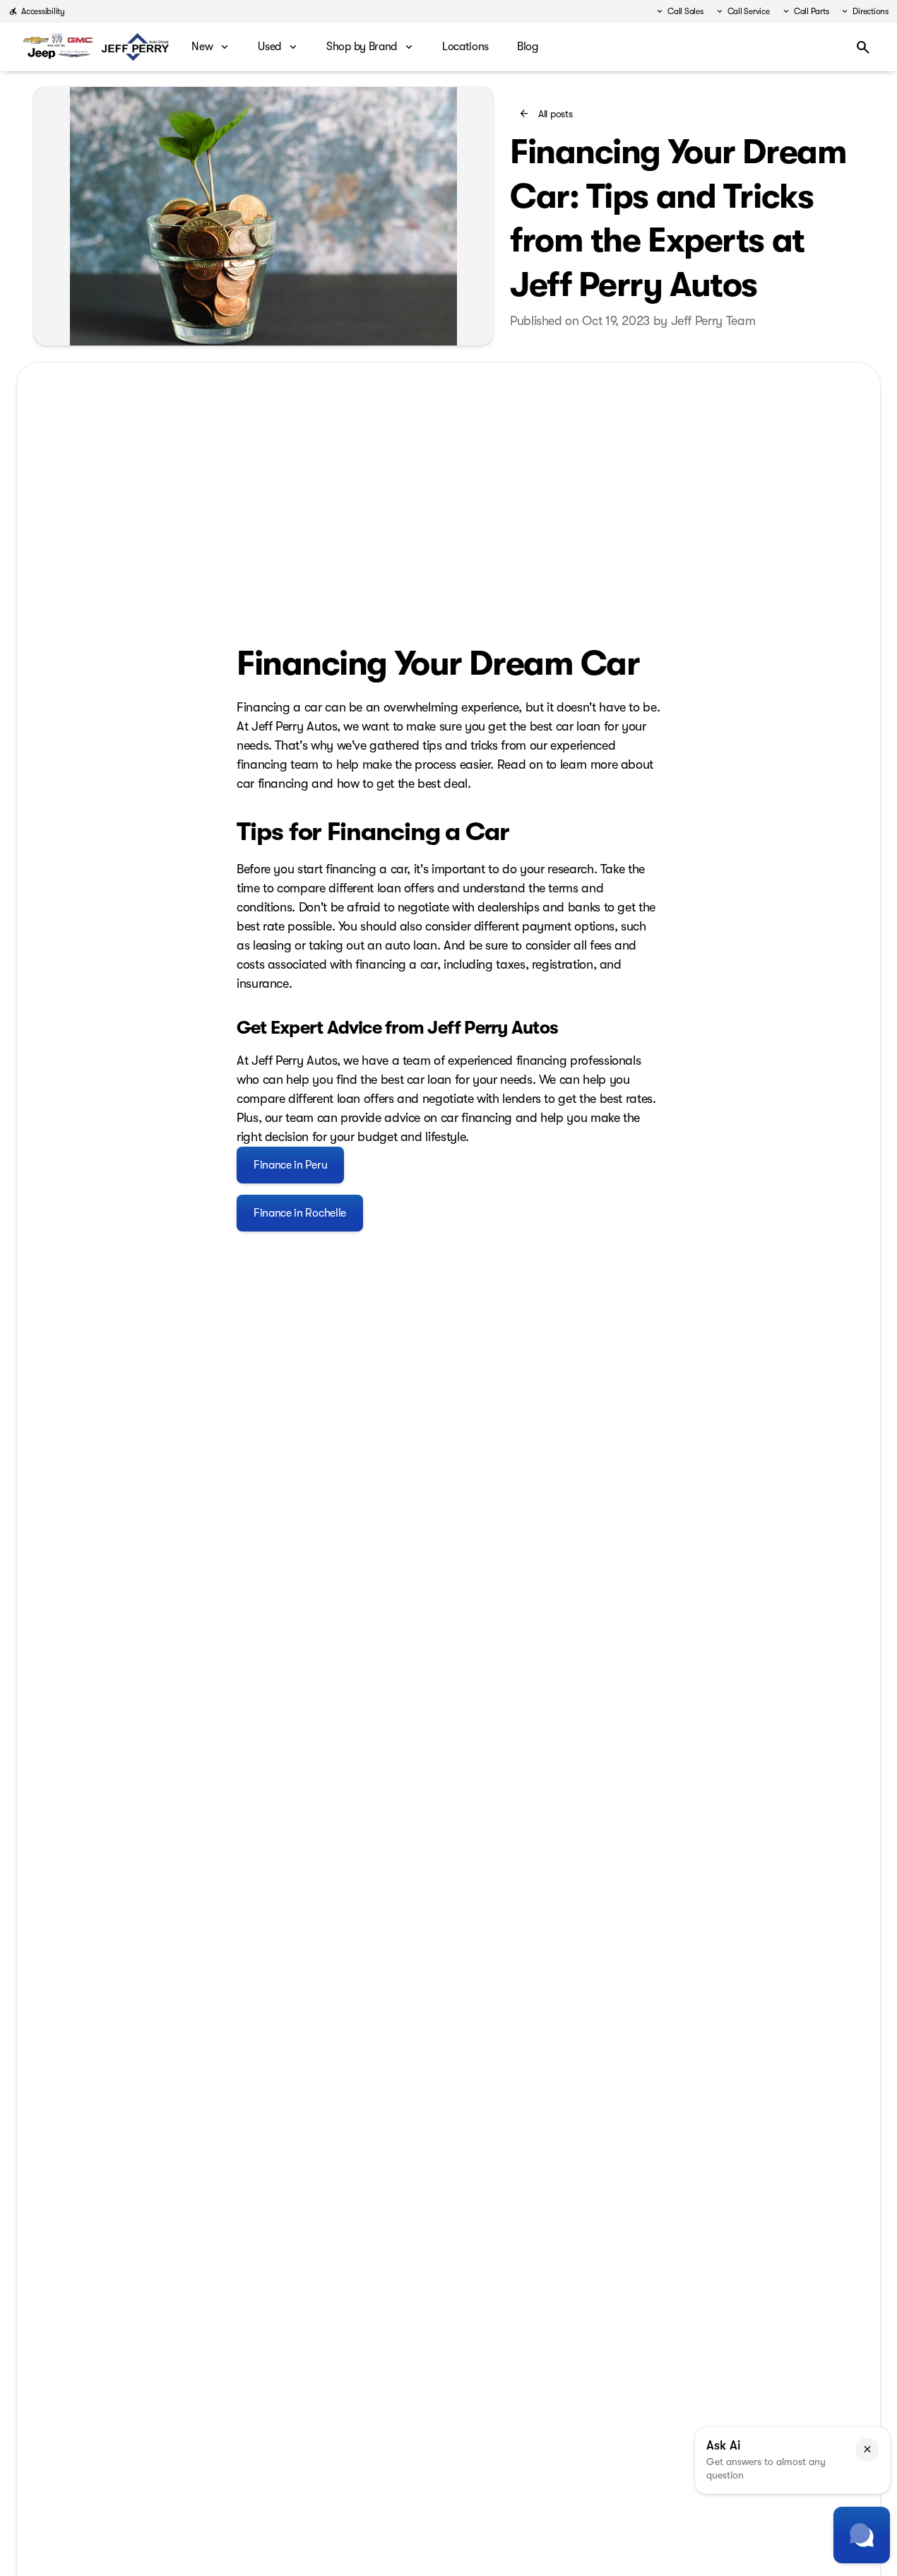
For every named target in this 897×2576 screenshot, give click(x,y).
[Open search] (863, 47)
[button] (867, 2450)
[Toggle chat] (862, 2535)
